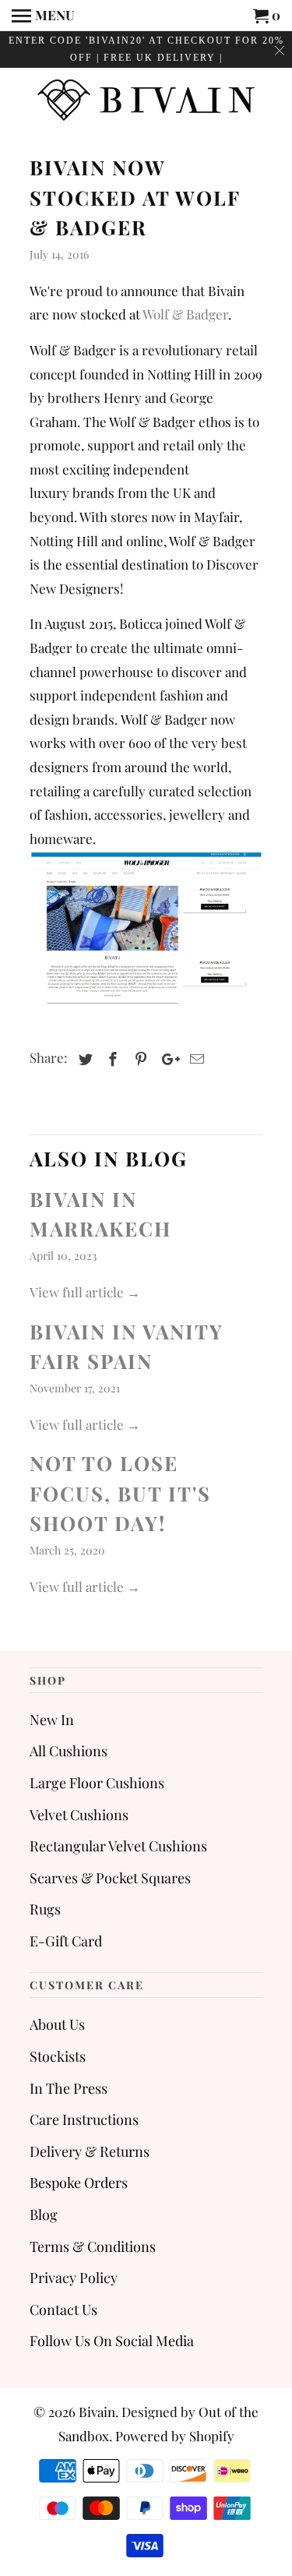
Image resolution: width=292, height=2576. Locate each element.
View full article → (85, 1292)
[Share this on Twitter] (83, 1059)
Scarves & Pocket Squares (110, 1878)
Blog (44, 2214)
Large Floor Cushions (97, 1783)
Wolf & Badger (185, 314)
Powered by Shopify (175, 2436)
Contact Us (63, 2310)
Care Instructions (84, 2119)
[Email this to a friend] (195, 1059)
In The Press (69, 2088)
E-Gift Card (66, 1941)
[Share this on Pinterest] (139, 1059)
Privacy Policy (74, 2278)
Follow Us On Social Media (112, 2341)
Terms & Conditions (93, 2246)
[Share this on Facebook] (111, 1059)
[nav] (43, 16)
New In (52, 1720)
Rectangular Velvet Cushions (118, 1846)
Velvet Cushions (79, 1815)
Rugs (45, 1909)
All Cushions (69, 1751)
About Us (57, 2024)
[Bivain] (146, 102)
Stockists (58, 2056)
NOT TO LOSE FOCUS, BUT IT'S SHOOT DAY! (120, 1493)
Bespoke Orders (79, 2183)
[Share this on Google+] (167, 1059)
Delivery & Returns (90, 2151)
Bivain (97, 2412)
